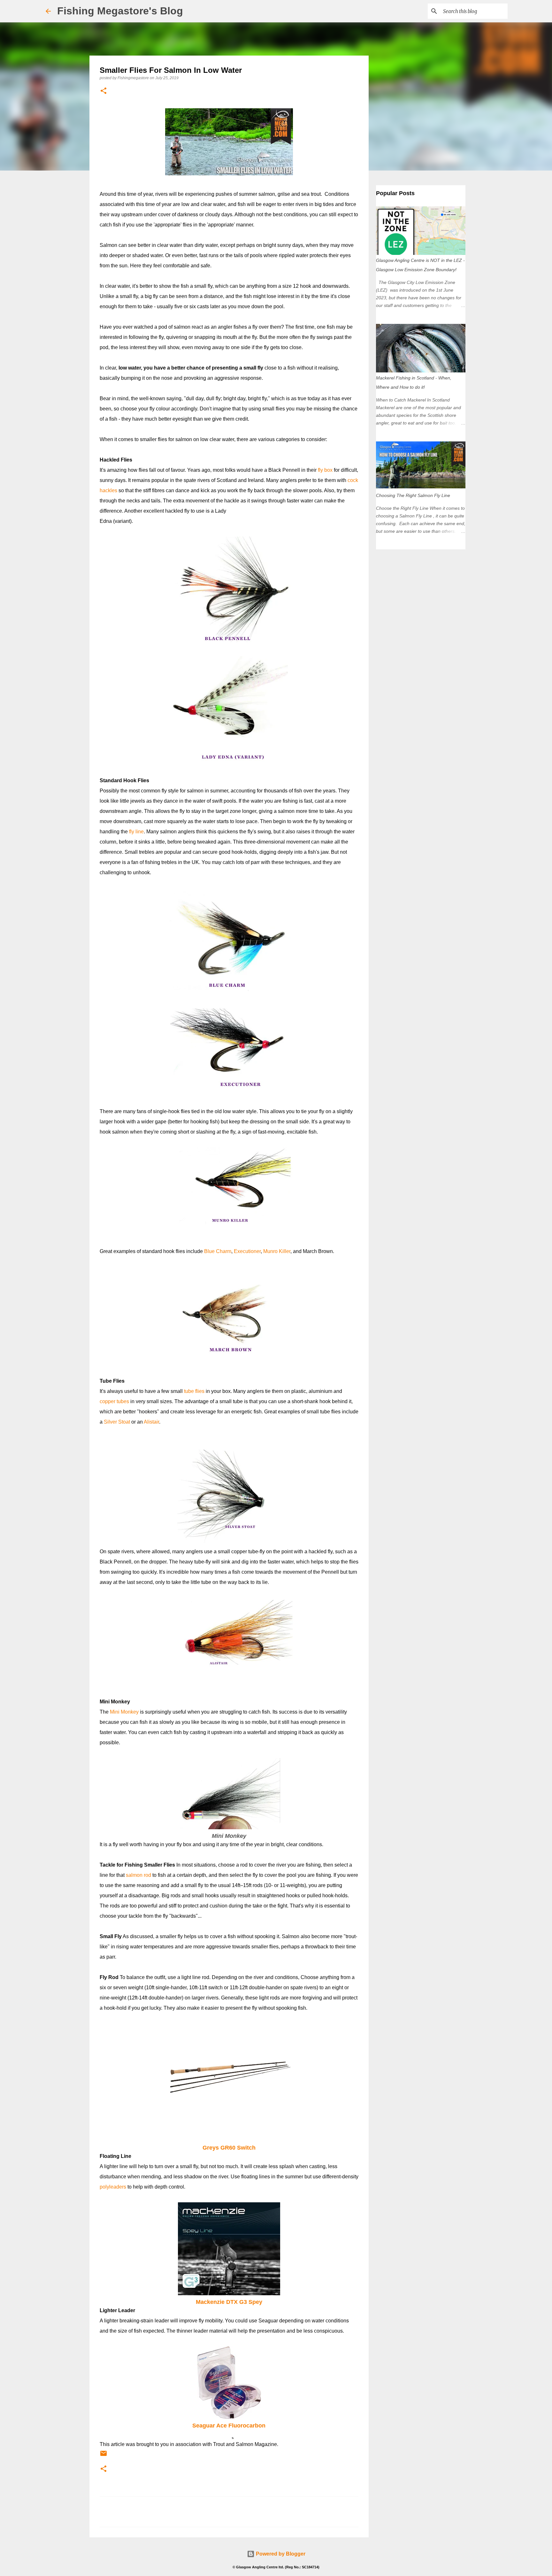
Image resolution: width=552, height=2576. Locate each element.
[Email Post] (103, 2456)
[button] (103, 91)
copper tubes (114, 1401)
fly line (136, 832)
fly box (325, 470)
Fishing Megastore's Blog (120, 11)
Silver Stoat (117, 1422)
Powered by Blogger (280, 2554)
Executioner (247, 1251)
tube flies (194, 1391)
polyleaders (113, 2187)
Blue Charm (218, 1251)
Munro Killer (277, 1251)
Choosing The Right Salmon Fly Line (413, 495)
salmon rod (138, 1875)
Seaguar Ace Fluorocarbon (229, 2426)
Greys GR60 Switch (229, 2148)
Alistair (151, 1422)
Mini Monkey (124, 1712)
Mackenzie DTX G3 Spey (229, 2302)
